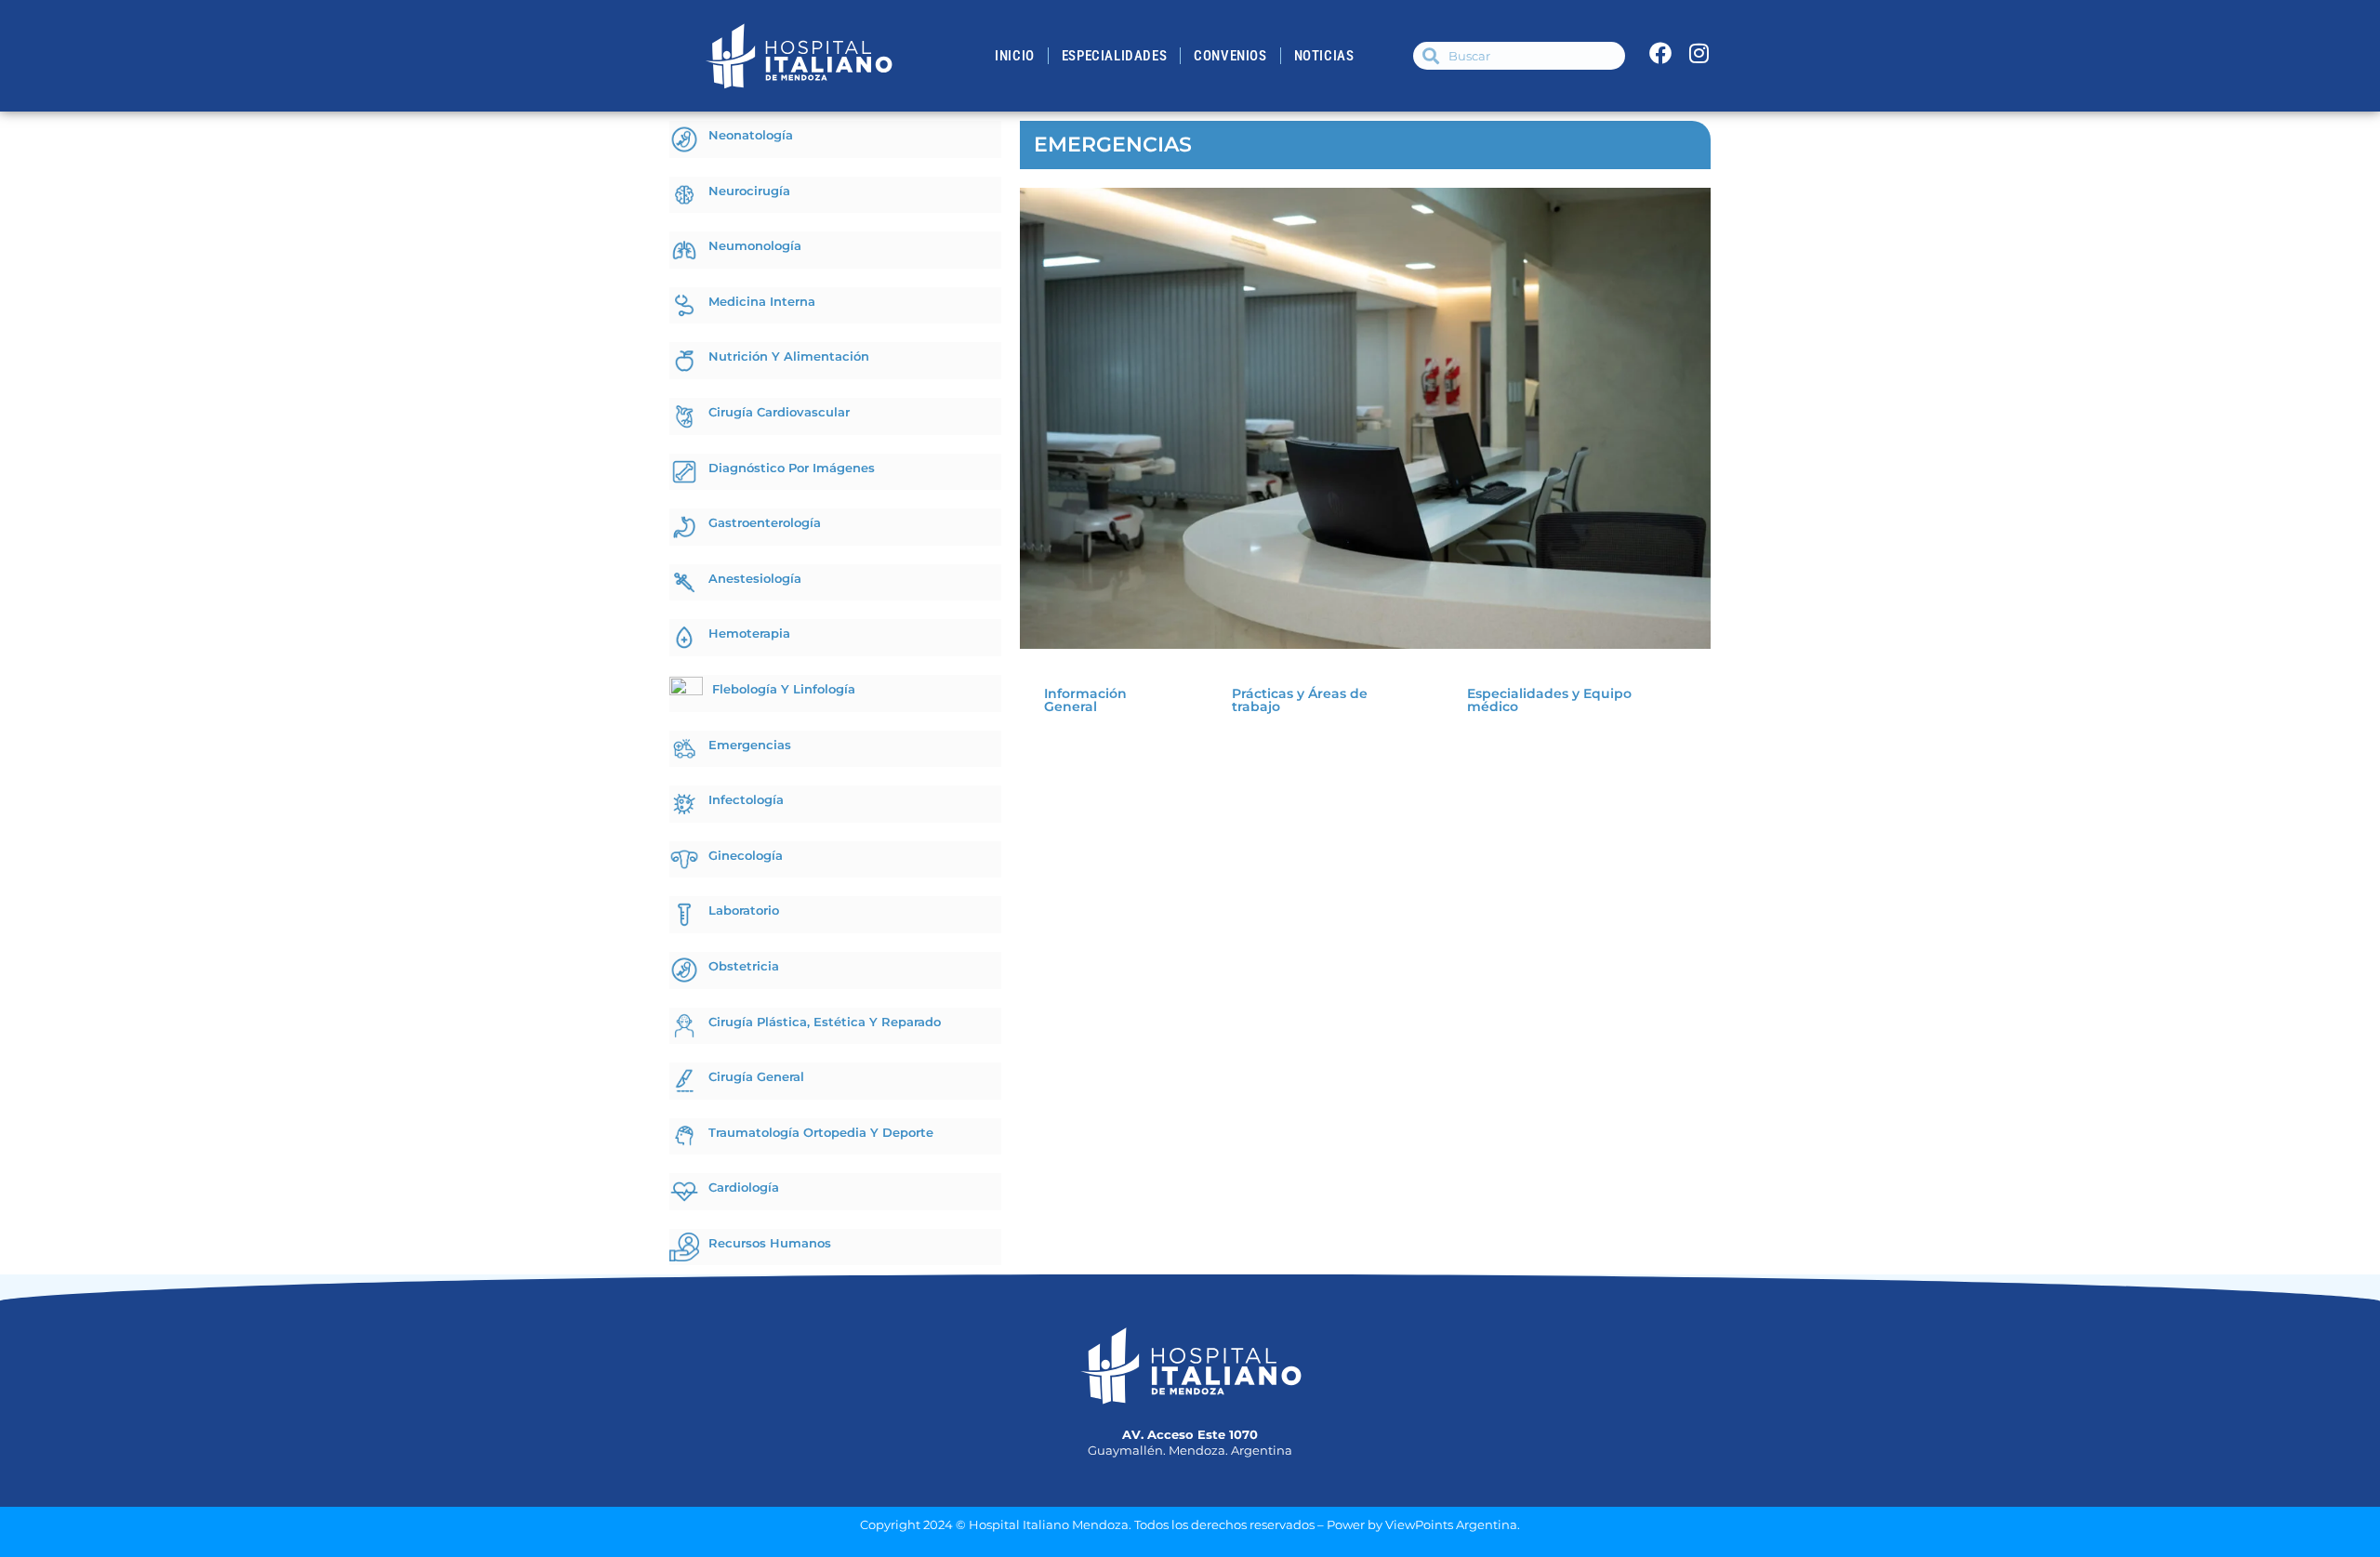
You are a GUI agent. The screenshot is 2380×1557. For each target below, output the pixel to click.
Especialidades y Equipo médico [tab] (1549, 700)
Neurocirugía (749, 191)
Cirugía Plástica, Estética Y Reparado (825, 1022)
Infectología (746, 799)
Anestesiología (755, 578)
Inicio (1015, 56)
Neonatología (751, 135)
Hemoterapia (749, 633)
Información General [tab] (1085, 700)
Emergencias (750, 745)
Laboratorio (744, 910)
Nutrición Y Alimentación (789, 356)
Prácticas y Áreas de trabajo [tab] (1300, 700)
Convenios (1230, 56)
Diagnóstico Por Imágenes (792, 468)
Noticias (1324, 56)
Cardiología (744, 1187)
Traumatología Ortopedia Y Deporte (821, 1132)
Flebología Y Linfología (784, 689)
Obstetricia (744, 966)
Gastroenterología (765, 522)
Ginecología (746, 855)
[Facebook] (1660, 53)
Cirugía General (756, 1076)
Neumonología (755, 245)
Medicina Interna (762, 301)
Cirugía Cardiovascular (779, 412)
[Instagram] (1699, 53)
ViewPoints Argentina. (1453, 1524)
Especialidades (1114, 56)
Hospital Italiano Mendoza (1049, 1524)
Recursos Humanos (770, 1243)
